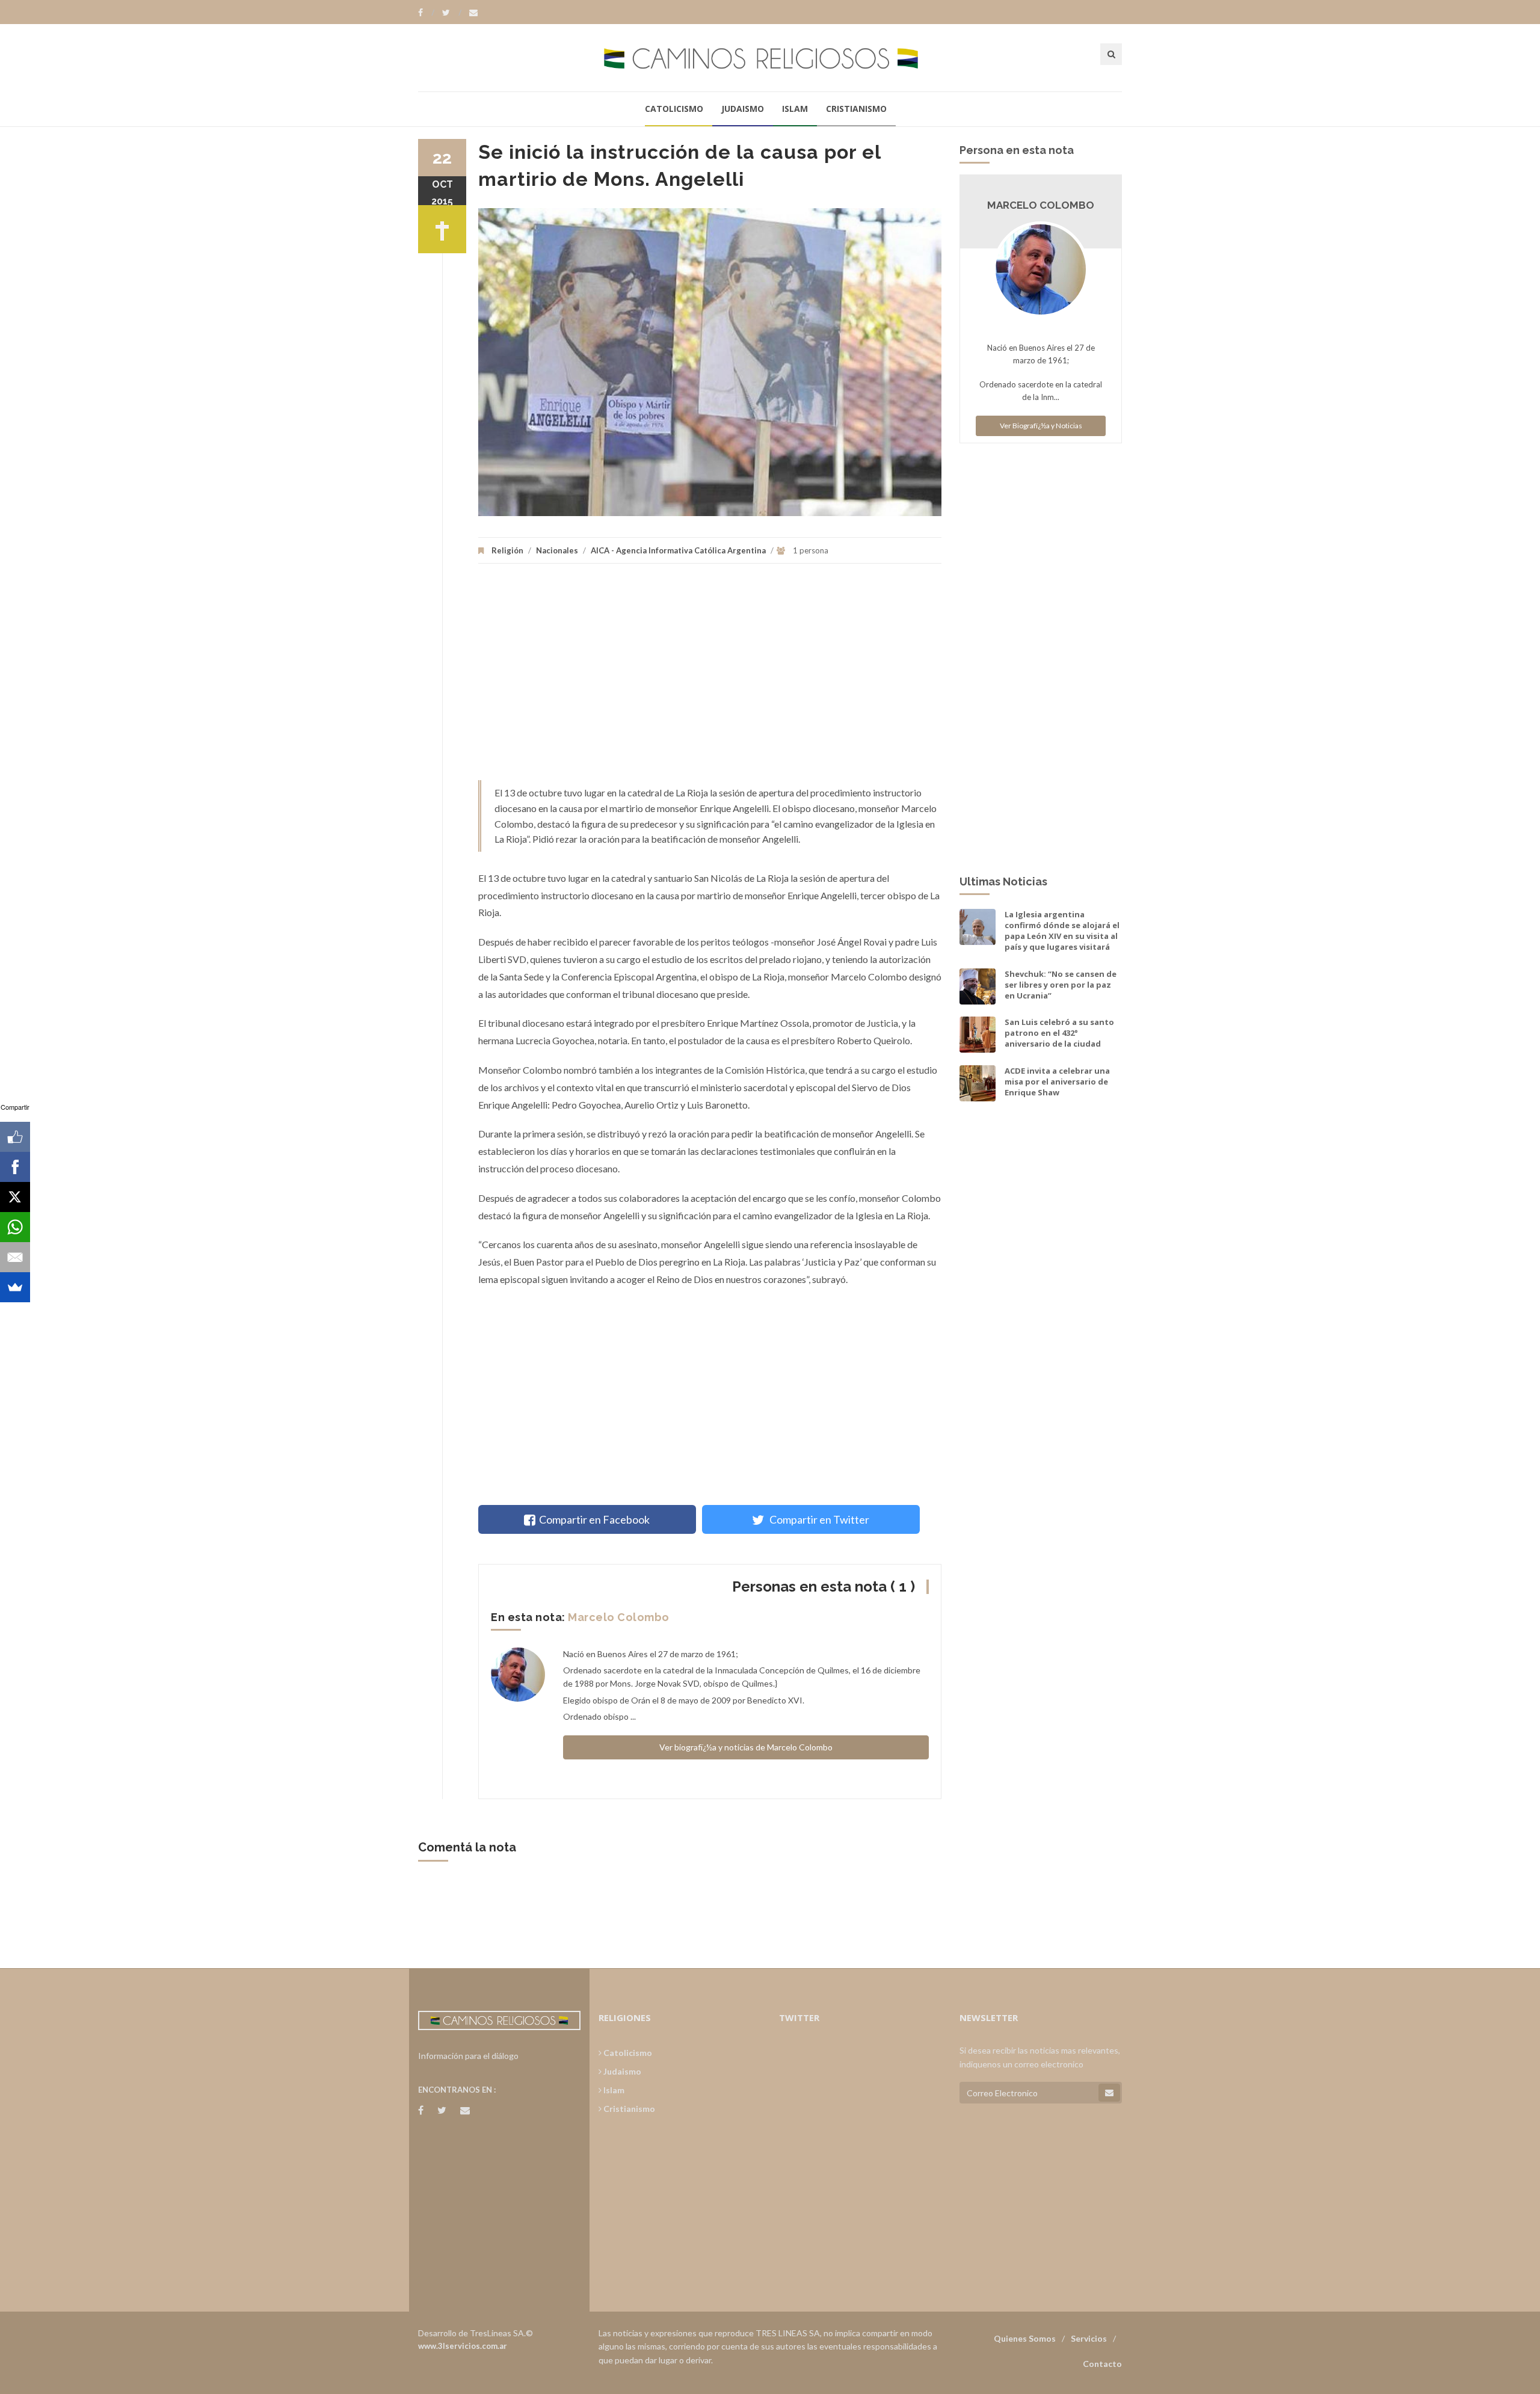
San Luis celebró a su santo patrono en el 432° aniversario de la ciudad (1059, 1033)
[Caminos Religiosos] (770, 57)
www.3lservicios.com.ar (463, 2346)
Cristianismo (856, 109)
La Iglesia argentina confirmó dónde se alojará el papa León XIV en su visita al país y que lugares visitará (1062, 931)
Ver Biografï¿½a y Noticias (1041, 426)
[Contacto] (473, 13)
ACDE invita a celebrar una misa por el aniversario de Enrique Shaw (1057, 1082)
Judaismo (743, 109)
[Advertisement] (710, 678)
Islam (795, 109)
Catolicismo (674, 109)
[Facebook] (426, 13)
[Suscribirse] (1109, 2093)
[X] (15, 1197)
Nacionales (557, 550)
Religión (507, 550)
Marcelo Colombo (619, 1617)
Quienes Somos (1025, 2338)
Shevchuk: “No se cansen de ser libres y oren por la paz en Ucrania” (1061, 985)
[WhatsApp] (15, 1227)
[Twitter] (452, 13)
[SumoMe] (15, 1287)
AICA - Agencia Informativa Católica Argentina (678, 550)
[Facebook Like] (15, 1137)
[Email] (15, 1257)
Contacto (1102, 2364)
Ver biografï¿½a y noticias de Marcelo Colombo (746, 1747)
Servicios (1089, 2338)
